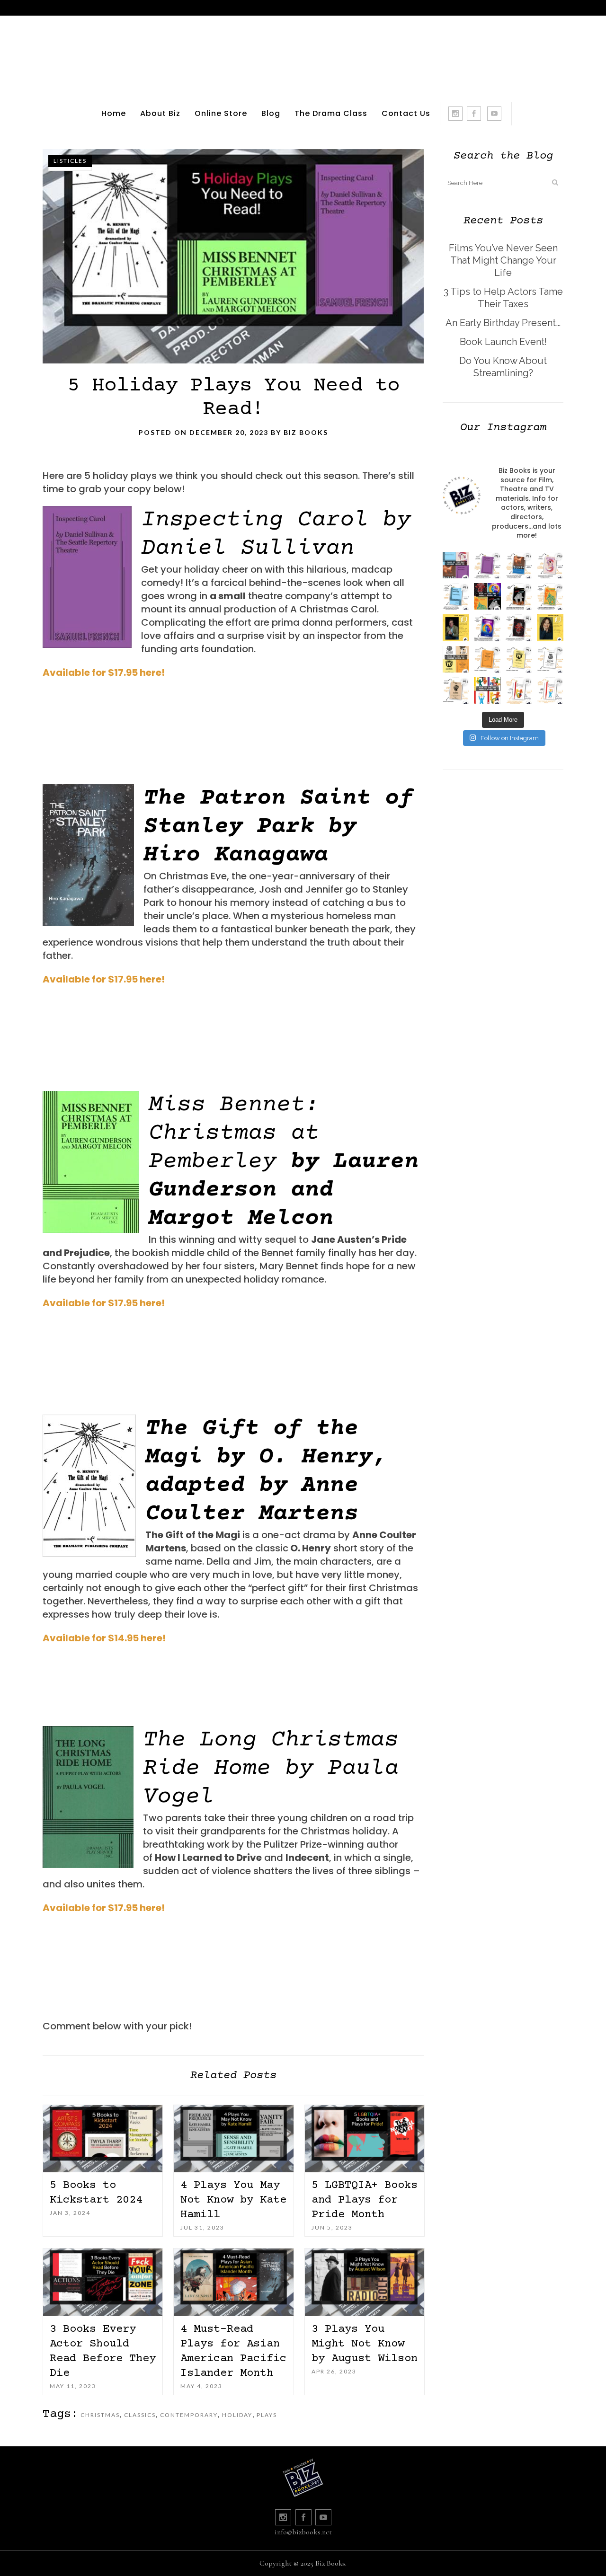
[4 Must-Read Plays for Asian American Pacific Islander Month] (233, 2282)
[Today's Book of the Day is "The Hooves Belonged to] (519, 628)
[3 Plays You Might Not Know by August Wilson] (365, 2282)
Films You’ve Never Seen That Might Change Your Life (503, 260)
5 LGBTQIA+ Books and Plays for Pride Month (365, 2200)
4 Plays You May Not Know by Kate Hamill (233, 2200)
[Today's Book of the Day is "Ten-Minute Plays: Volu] (487, 659)
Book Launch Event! (503, 342)
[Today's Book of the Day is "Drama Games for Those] (550, 690)
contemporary (189, 2415)
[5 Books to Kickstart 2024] (103, 2139)
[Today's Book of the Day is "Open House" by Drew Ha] (519, 596)
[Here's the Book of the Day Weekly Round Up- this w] (456, 565)
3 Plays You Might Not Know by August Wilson (365, 2344)
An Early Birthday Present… (503, 323)
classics (140, 2415)
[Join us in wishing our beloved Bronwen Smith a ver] (550, 628)
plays (267, 2415)
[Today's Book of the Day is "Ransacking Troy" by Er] (550, 596)
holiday (237, 2415)
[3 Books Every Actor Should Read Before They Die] (103, 2282)
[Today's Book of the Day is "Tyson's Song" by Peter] (487, 628)
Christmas (100, 2415)
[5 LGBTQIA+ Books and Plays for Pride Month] (365, 2139)
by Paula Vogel (271, 1769)
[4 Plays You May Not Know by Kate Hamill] (233, 2139)
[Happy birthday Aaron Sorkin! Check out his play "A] (456, 628)
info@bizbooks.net (303, 2532)
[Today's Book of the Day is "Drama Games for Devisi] (519, 690)
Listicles (70, 161)
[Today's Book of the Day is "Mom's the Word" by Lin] (519, 565)
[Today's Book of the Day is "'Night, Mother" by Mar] (456, 596)
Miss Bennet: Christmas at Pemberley (234, 1133)
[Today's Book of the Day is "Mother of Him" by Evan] (487, 565)
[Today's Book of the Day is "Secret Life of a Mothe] (550, 565)
